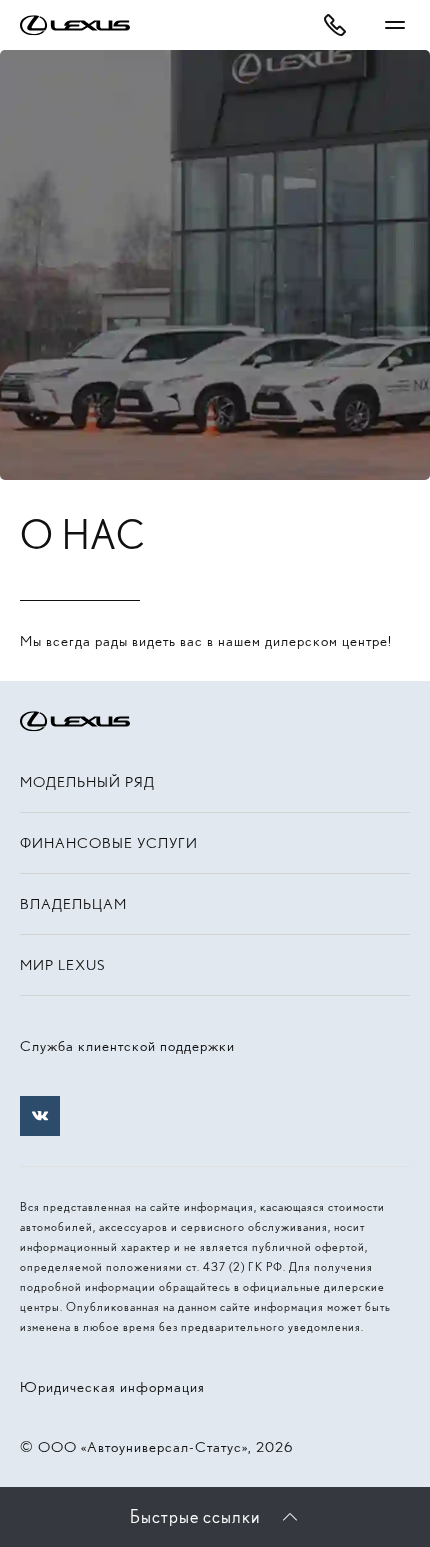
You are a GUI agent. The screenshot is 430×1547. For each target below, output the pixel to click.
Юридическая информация (112, 1387)
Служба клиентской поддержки (127, 1046)
